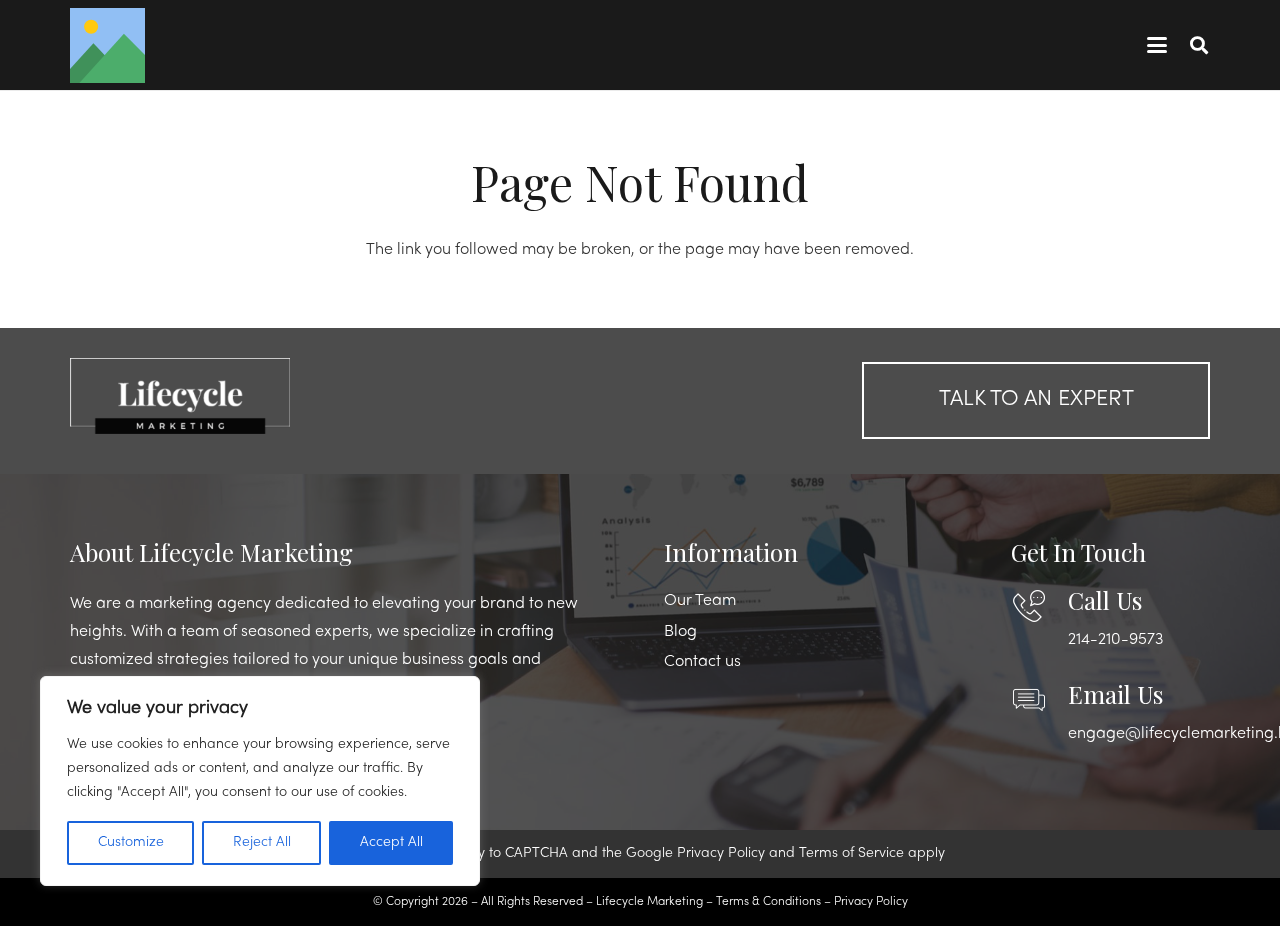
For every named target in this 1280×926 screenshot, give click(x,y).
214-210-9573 (1115, 640)
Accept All (391, 842)
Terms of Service (851, 853)
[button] (1157, 45)
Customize (131, 842)
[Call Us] (1039, 606)
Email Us (1115, 694)
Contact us (702, 662)
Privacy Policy (721, 853)
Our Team (700, 601)
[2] (244, 396)
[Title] (107, 45)
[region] (260, 781)
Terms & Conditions (768, 902)
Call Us (1105, 600)
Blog (680, 632)
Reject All (262, 842)
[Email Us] (1039, 700)
